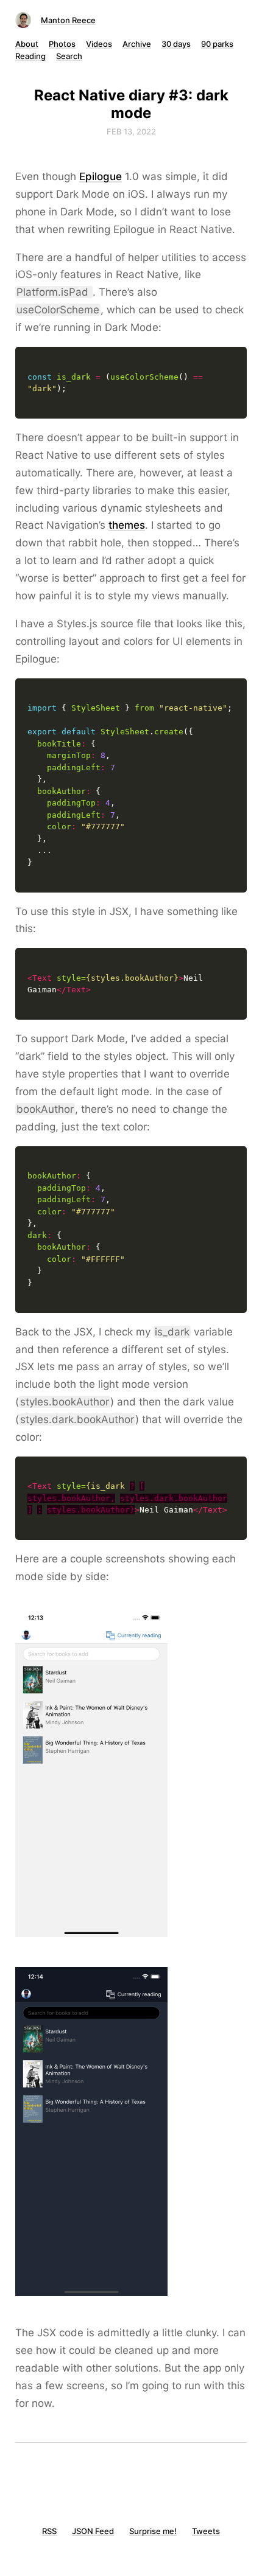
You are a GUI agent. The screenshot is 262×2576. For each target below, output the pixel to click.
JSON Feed (93, 2531)
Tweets (206, 2531)
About (27, 44)
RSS (49, 2531)
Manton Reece (68, 20)
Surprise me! (153, 2531)
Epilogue (101, 176)
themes (127, 525)
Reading (30, 56)
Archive (137, 44)
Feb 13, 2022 (131, 131)
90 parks (217, 44)
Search (69, 56)
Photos (62, 44)
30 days (176, 44)
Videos (99, 44)
